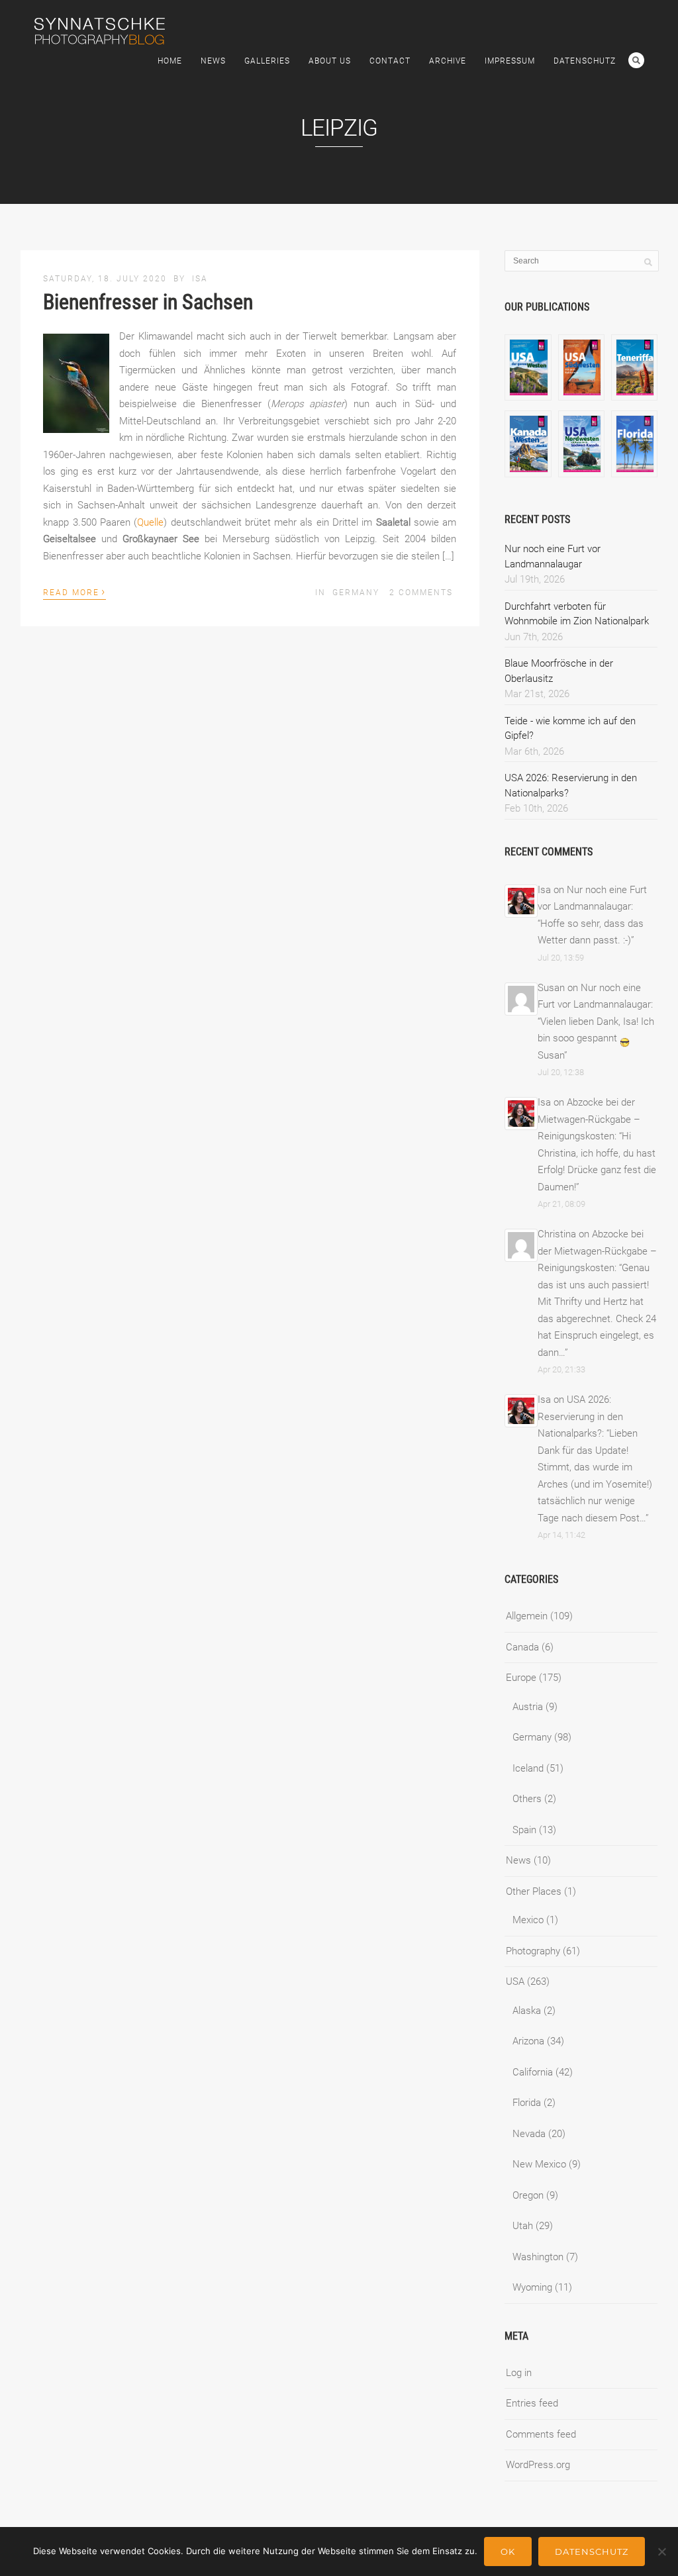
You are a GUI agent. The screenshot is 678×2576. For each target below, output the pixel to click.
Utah (523, 2226)
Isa (200, 279)
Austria (528, 1707)
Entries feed (532, 2403)
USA (515, 1981)
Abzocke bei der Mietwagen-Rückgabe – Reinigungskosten (589, 1119)
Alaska (527, 2011)
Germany (356, 593)
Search (636, 60)
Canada (522, 1647)
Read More (74, 591)
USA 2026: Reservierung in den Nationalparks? (580, 1416)
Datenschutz (585, 61)
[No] (661, 2552)
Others (527, 1799)
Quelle (150, 522)
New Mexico (539, 2164)
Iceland (528, 1768)
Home (170, 61)
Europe (521, 1678)
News (213, 61)
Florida (527, 2103)
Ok (508, 2552)
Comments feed (541, 2434)
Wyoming (532, 2287)
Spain (524, 1830)
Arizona (528, 2041)
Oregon (528, 2195)
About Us (330, 61)
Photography (533, 1951)
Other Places (534, 1891)
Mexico (528, 1920)
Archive (448, 61)
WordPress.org (538, 2465)
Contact (390, 61)
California (533, 2072)
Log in (519, 2373)
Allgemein (527, 1616)
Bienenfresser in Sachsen (148, 302)
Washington (538, 2257)
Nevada (529, 2134)
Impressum (510, 61)
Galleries (267, 61)
